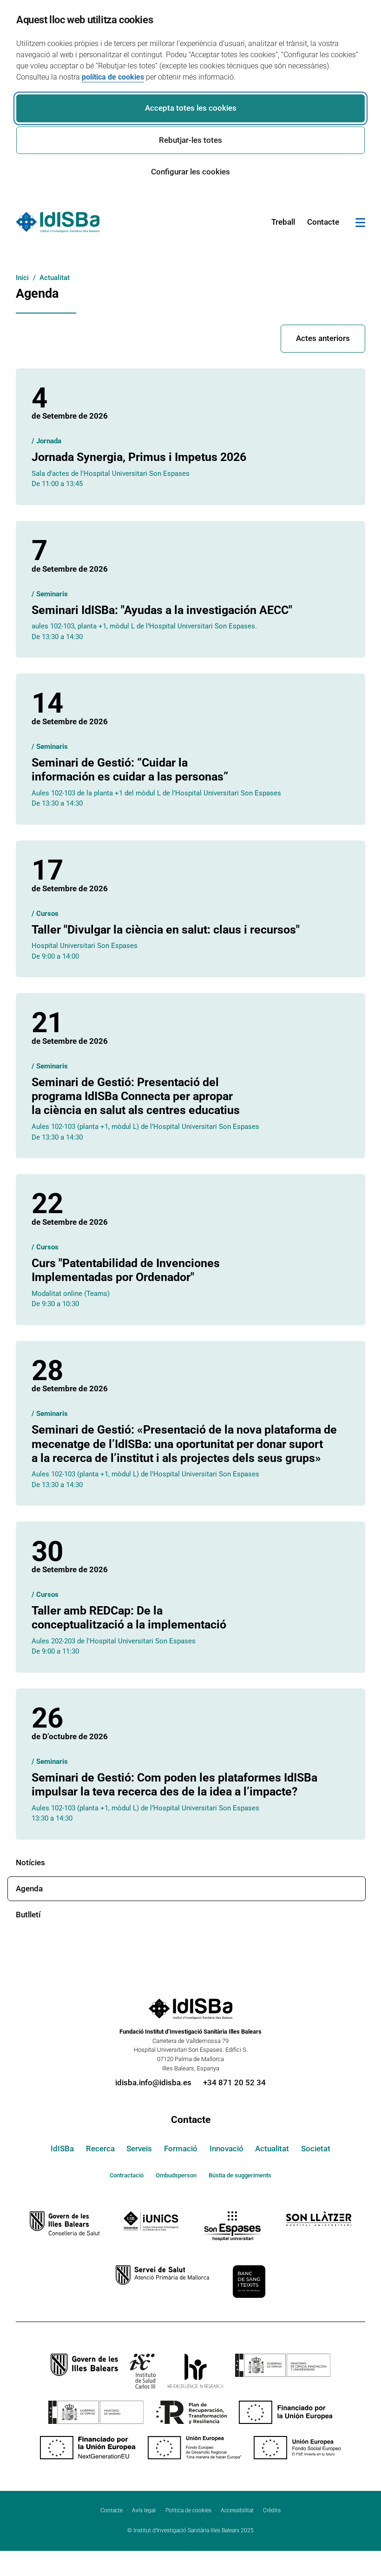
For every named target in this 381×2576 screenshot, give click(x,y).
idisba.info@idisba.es (153, 2082)
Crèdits (272, 2510)
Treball (283, 222)
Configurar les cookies (190, 172)
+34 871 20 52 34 (234, 2082)
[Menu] (360, 224)
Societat (316, 2149)
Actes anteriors (323, 338)
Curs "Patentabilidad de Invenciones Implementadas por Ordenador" (126, 1270)
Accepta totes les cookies (191, 108)
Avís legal (144, 2510)
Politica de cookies (188, 2510)
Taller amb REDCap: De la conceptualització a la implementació (129, 1618)
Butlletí (28, 1915)
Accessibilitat (237, 2510)
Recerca (100, 2149)
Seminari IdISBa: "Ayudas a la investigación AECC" (162, 610)
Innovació (227, 2149)
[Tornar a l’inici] (347, 2534)
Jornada (49, 441)
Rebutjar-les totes (190, 140)
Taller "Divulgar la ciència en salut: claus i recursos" (166, 930)
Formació (181, 2149)
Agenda (29, 1889)
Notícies (30, 1862)
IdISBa (62, 2149)
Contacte (323, 222)
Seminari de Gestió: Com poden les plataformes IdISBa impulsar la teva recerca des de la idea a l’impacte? (174, 1785)
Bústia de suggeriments (240, 2175)
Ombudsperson (176, 2175)
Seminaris (52, 594)
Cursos (47, 914)
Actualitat (272, 2149)
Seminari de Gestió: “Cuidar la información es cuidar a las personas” (130, 770)
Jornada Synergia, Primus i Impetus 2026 (139, 457)
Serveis (139, 2149)
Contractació (127, 2175)
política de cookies (113, 77)
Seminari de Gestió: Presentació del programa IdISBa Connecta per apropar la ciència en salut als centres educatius (136, 1096)
